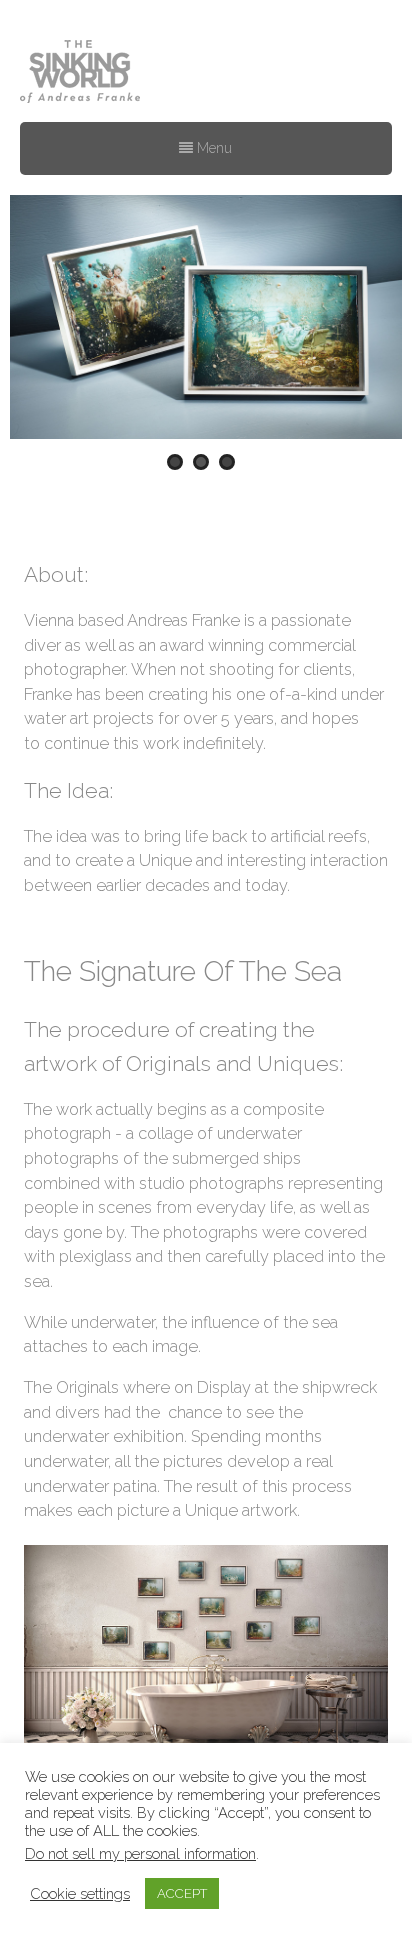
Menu (212, 148)
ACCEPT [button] (182, 1893)
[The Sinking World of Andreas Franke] (80, 73)
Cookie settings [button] (80, 1893)
